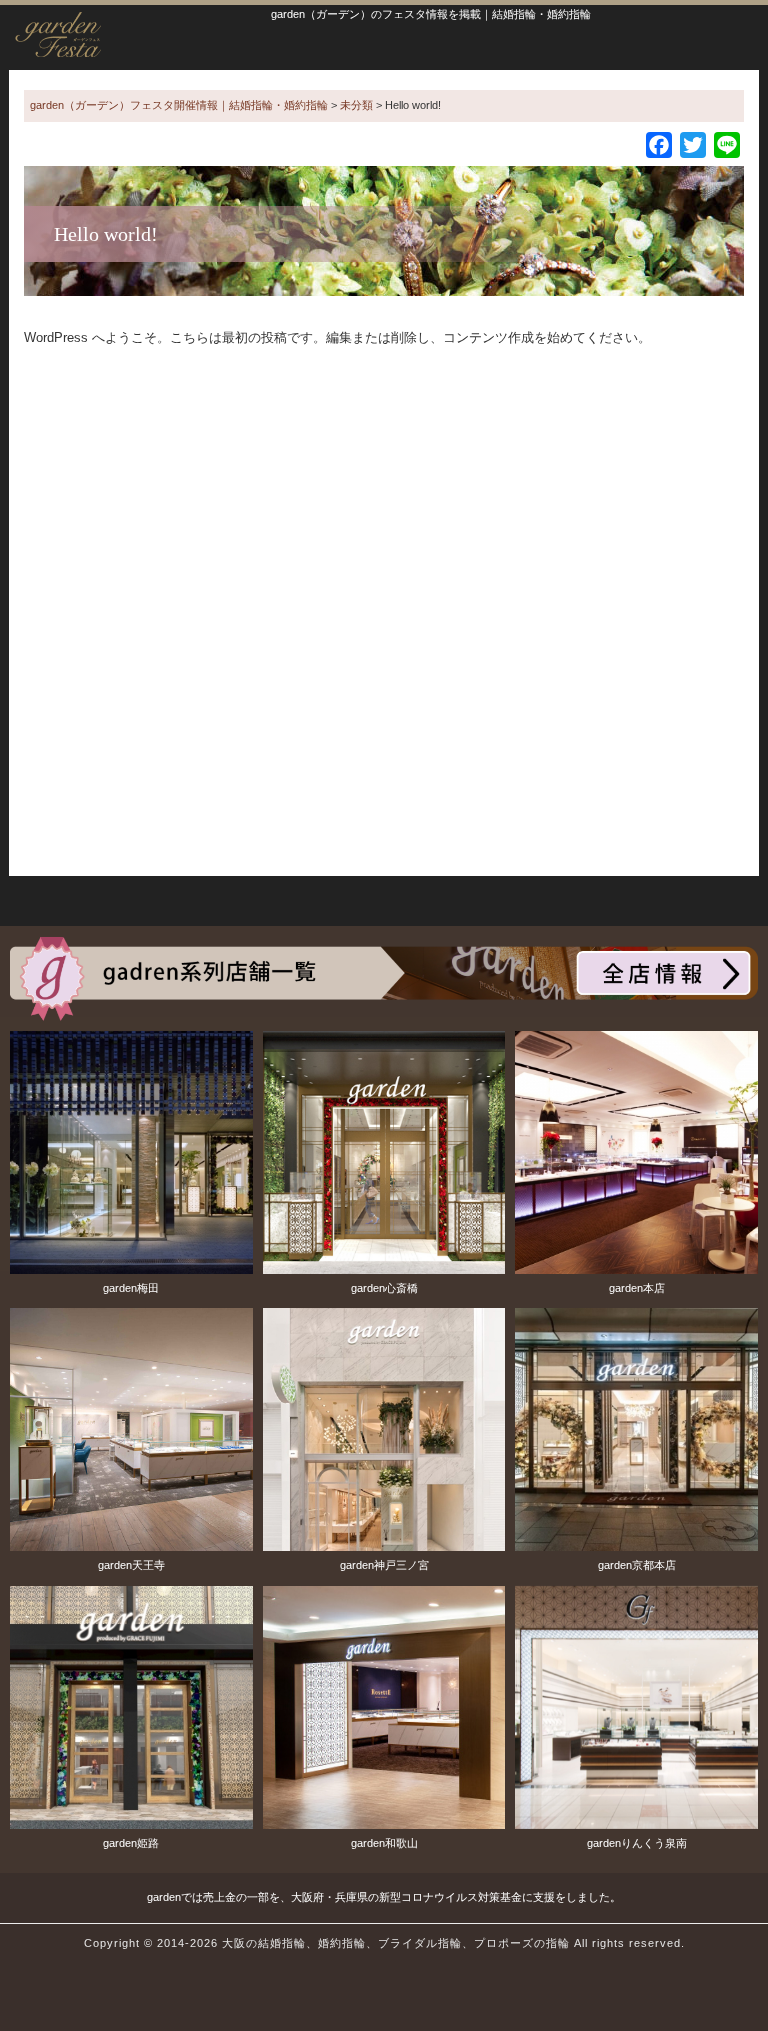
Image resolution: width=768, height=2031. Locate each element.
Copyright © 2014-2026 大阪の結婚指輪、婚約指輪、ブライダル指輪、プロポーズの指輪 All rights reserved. (384, 1943)
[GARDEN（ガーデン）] (384, 977)
